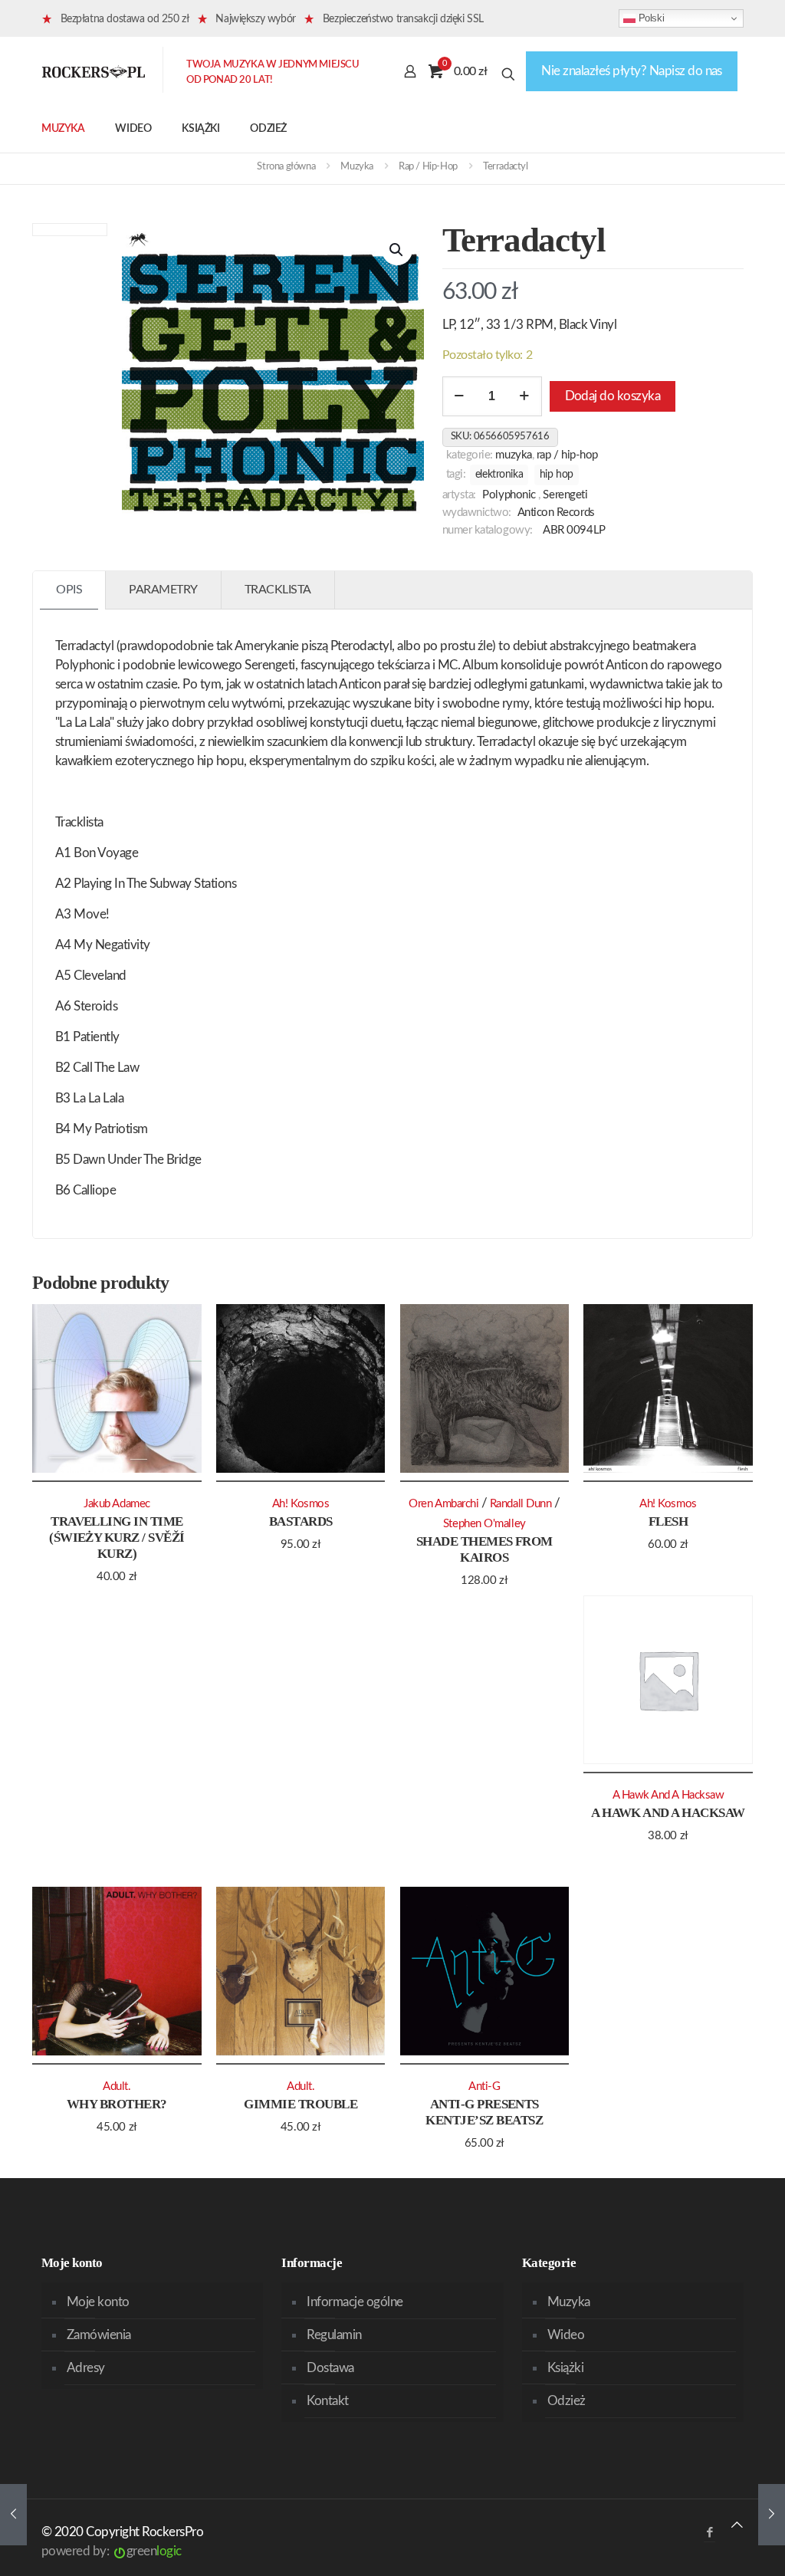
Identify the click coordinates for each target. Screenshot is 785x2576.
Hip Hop (557, 475)
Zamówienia (99, 2335)
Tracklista (278, 590)
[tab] (69, 590)
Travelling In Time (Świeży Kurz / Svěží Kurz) (117, 1538)
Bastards (301, 1521)
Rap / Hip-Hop (428, 167)
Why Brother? (117, 2104)
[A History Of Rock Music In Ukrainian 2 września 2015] (772, 2515)
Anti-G (484, 2086)
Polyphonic (509, 495)
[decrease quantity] (460, 396)
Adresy (86, 2368)
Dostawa (330, 2368)
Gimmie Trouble (301, 2104)
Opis (69, 590)
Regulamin (334, 2335)
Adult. (117, 2086)
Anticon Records (556, 513)
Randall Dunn (521, 1504)
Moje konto (98, 2302)
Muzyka (357, 167)
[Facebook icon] (709, 2533)
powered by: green (112, 2551)
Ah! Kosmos (301, 1504)
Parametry (163, 590)
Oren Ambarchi (443, 1504)
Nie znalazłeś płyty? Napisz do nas (632, 71)
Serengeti (565, 495)
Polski (650, 18)
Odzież (567, 2401)
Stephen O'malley (484, 1524)
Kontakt (327, 2401)
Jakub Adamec (117, 1504)
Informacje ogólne (355, 2302)
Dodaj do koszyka (613, 396)
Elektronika (499, 475)
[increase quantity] (525, 396)
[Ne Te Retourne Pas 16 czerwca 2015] (13, 2515)
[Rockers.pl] (94, 71)
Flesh (668, 1521)
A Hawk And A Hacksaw (668, 1813)
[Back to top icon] (737, 2525)
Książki (565, 2368)
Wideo (566, 2335)
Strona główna (286, 167)
